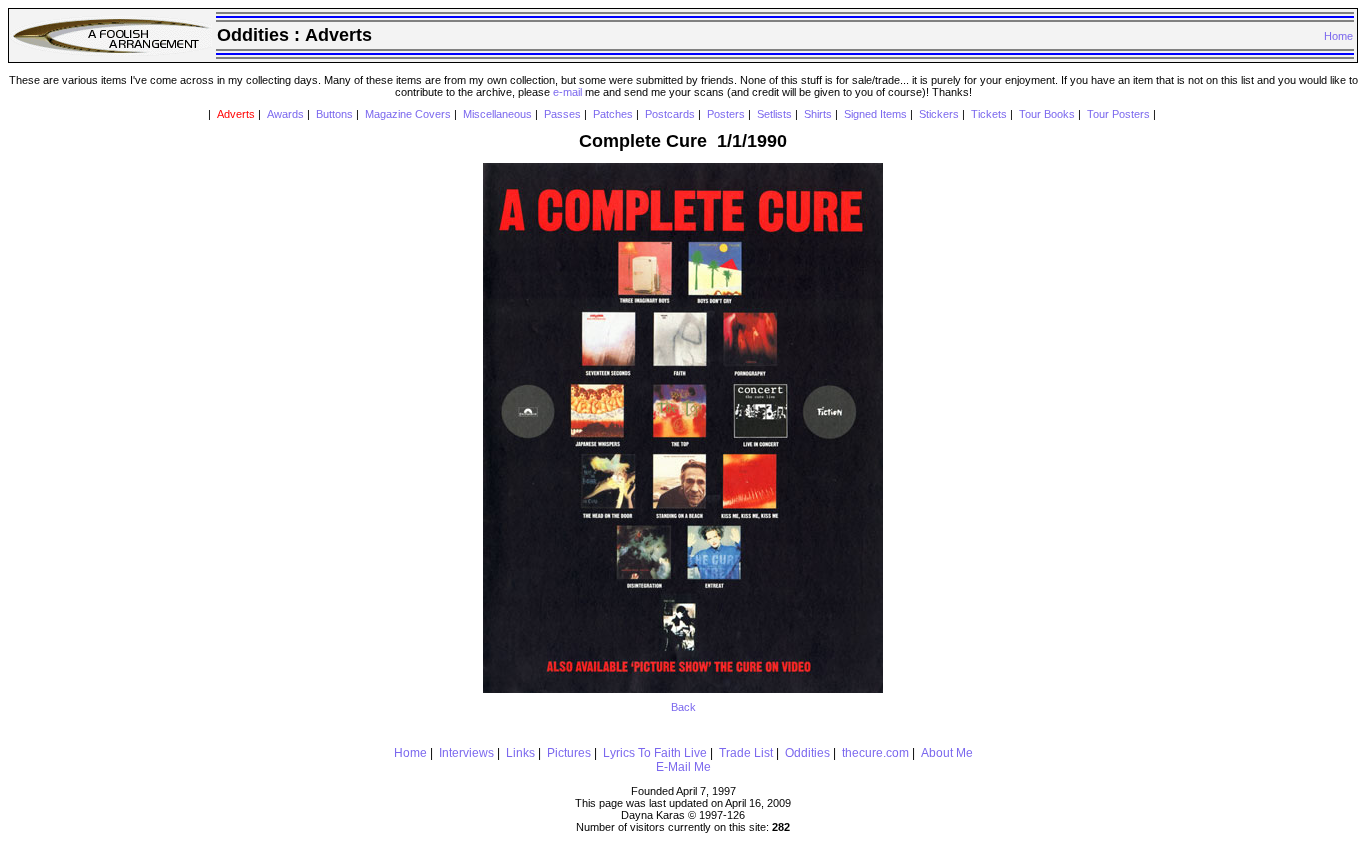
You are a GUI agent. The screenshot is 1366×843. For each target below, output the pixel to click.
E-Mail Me (683, 767)
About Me (947, 753)
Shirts (818, 114)
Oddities (807, 753)
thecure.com (875, 753)
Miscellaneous (497, 114)
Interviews (466, 753)
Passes (562, 114)
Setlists (774, 114)
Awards (285, 114)
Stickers (939, 114)
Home (1338, 36)
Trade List (746, 753)
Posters (726, 114)
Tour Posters (1118, 114)
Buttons (334, 114)
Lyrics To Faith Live (655, 753)
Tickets (989, 114)
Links (520, 753)
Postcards (670, 114)
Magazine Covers (408, 114)
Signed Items (875, 114)
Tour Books (1047, 114)
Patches (613, 114)
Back (683, 707)
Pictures (569, 753)
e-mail (567, 92)
